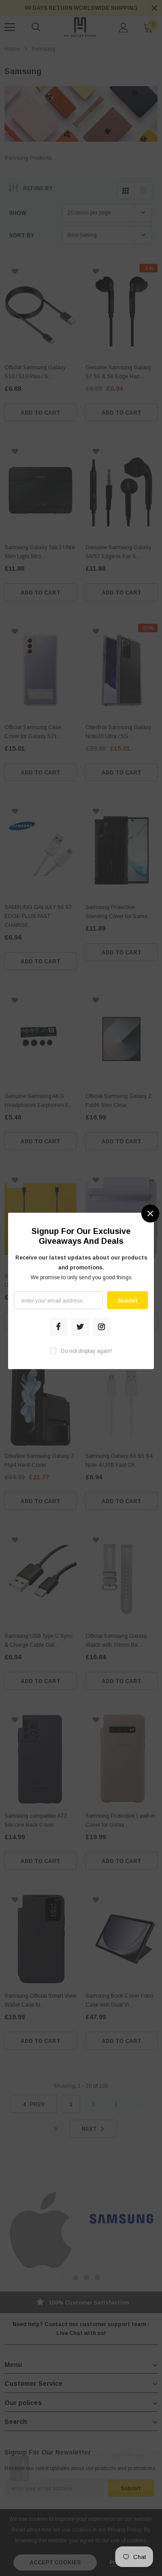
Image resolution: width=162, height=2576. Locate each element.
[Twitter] (80, 1327)
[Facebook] (58, 1327)
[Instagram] (101, 1327)
